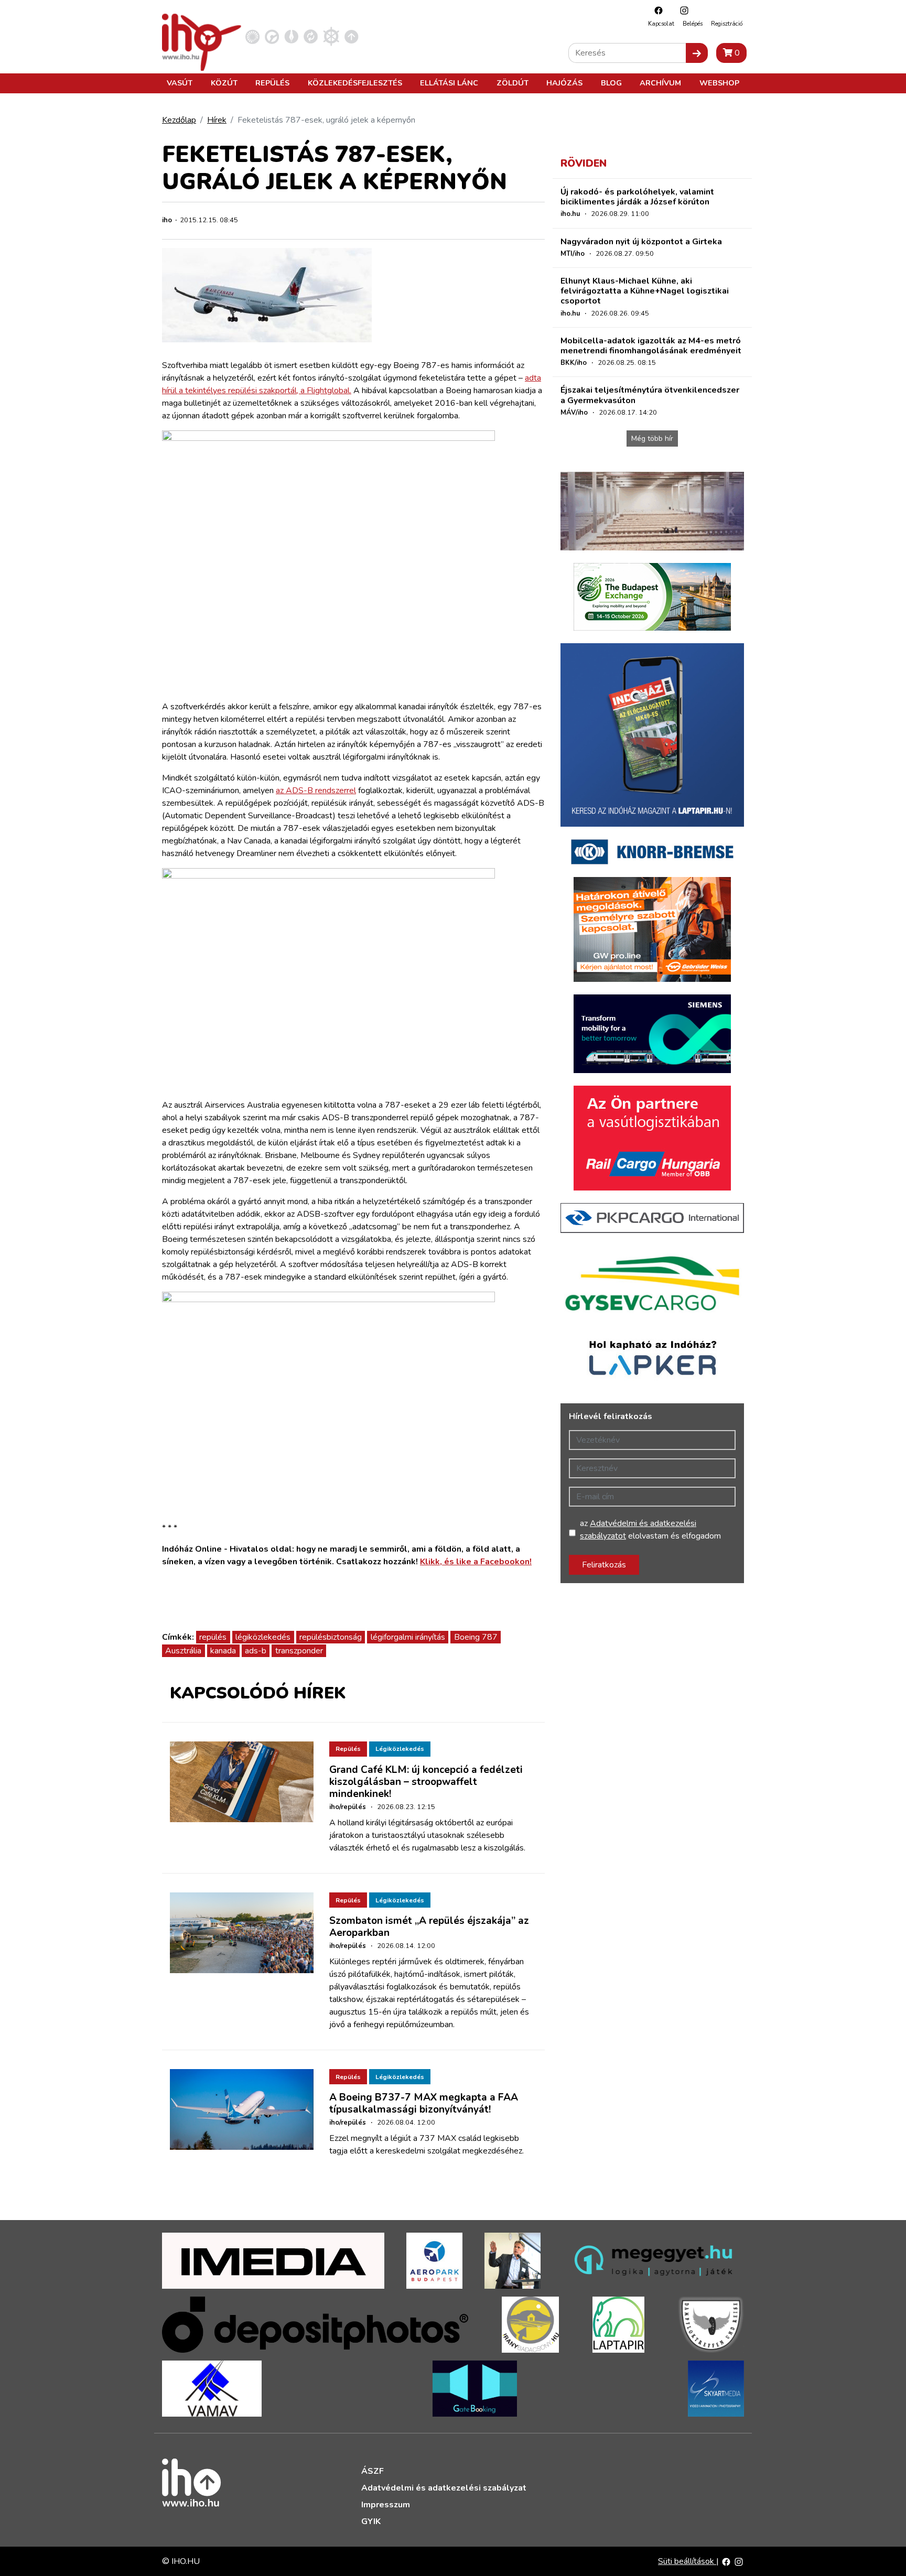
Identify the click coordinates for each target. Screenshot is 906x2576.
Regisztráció (727, 24)
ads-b (256, 1651)
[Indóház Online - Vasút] (252, 36)
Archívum (660, 83)
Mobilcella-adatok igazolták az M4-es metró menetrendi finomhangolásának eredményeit (651, 346)
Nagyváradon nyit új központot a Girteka (641, 242)
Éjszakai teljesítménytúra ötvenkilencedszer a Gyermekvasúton (650, 395)
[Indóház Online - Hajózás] (331, 36)
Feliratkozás (604, 1565)
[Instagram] (682, 10)
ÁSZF (373, 2471)
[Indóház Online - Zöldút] (311, 36)
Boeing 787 (476, 1637)
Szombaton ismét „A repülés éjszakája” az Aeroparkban (429, 1927)
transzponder (299, 1651)
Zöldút (513, 83)
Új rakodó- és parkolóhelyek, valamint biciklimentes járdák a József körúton (637, 197)
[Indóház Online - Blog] (291, 36)
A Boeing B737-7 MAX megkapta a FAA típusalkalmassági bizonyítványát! (424, 2103)
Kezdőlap (179, 120)
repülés (213, 1637)
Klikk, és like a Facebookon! (476, 1562)
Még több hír (652, 439)
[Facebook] (656, 10)
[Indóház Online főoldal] (352, 36)
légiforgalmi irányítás (408, 1637)
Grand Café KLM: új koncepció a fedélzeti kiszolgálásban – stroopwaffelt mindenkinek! (426, 1782)
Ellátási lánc (449, 83)
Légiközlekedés (400, 1749)
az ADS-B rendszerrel (316, 791)
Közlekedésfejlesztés (355, 83)
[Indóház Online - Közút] (272, 36)
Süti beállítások (687, 2561)
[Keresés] (697, 53)
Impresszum (386, 2505)
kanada (223, 1651)
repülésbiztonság (331, 1637)
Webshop (719, 83)
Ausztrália (183, 1651)
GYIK (371, 2521)
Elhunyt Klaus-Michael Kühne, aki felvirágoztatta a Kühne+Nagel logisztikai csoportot (645, 291)
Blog (611, 83)
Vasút (180, 83)
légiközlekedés (263, 1637)
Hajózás (564, 83)
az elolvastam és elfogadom (650, 1530)
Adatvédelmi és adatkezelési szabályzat (444, 2488)
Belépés (693, 24)
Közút (224, 83)
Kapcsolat (661, 24)
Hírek (217, 120)
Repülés (272, 83)
